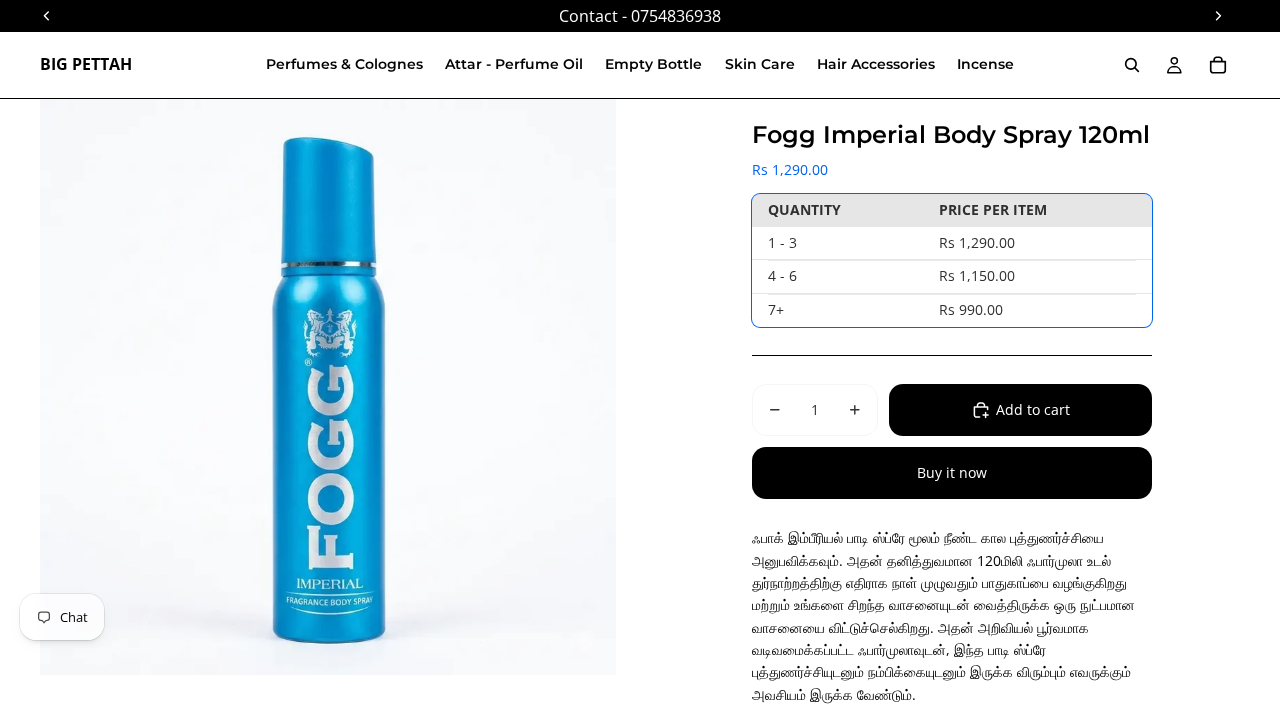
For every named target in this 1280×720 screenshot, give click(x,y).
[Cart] (1218, 65)
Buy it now (952, 472)
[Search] (1132, 65)
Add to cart (1033, 409)
